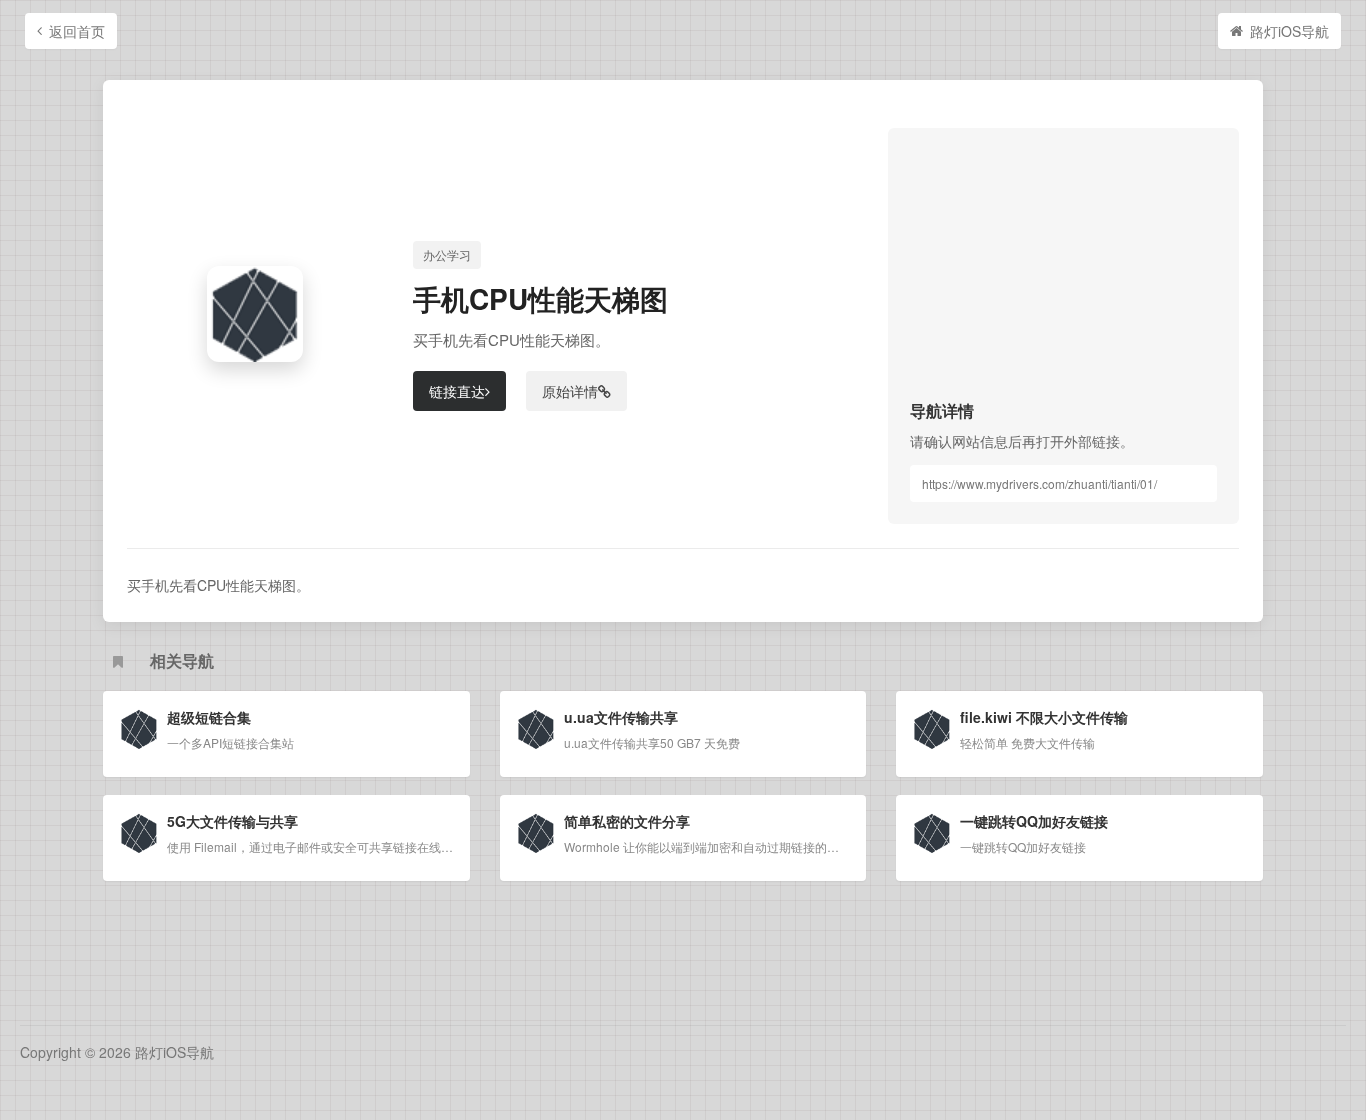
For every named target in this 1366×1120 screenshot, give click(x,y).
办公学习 (447, 254)
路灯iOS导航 (1289, 31)
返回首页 (77, 31)
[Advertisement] (1063, 275)
